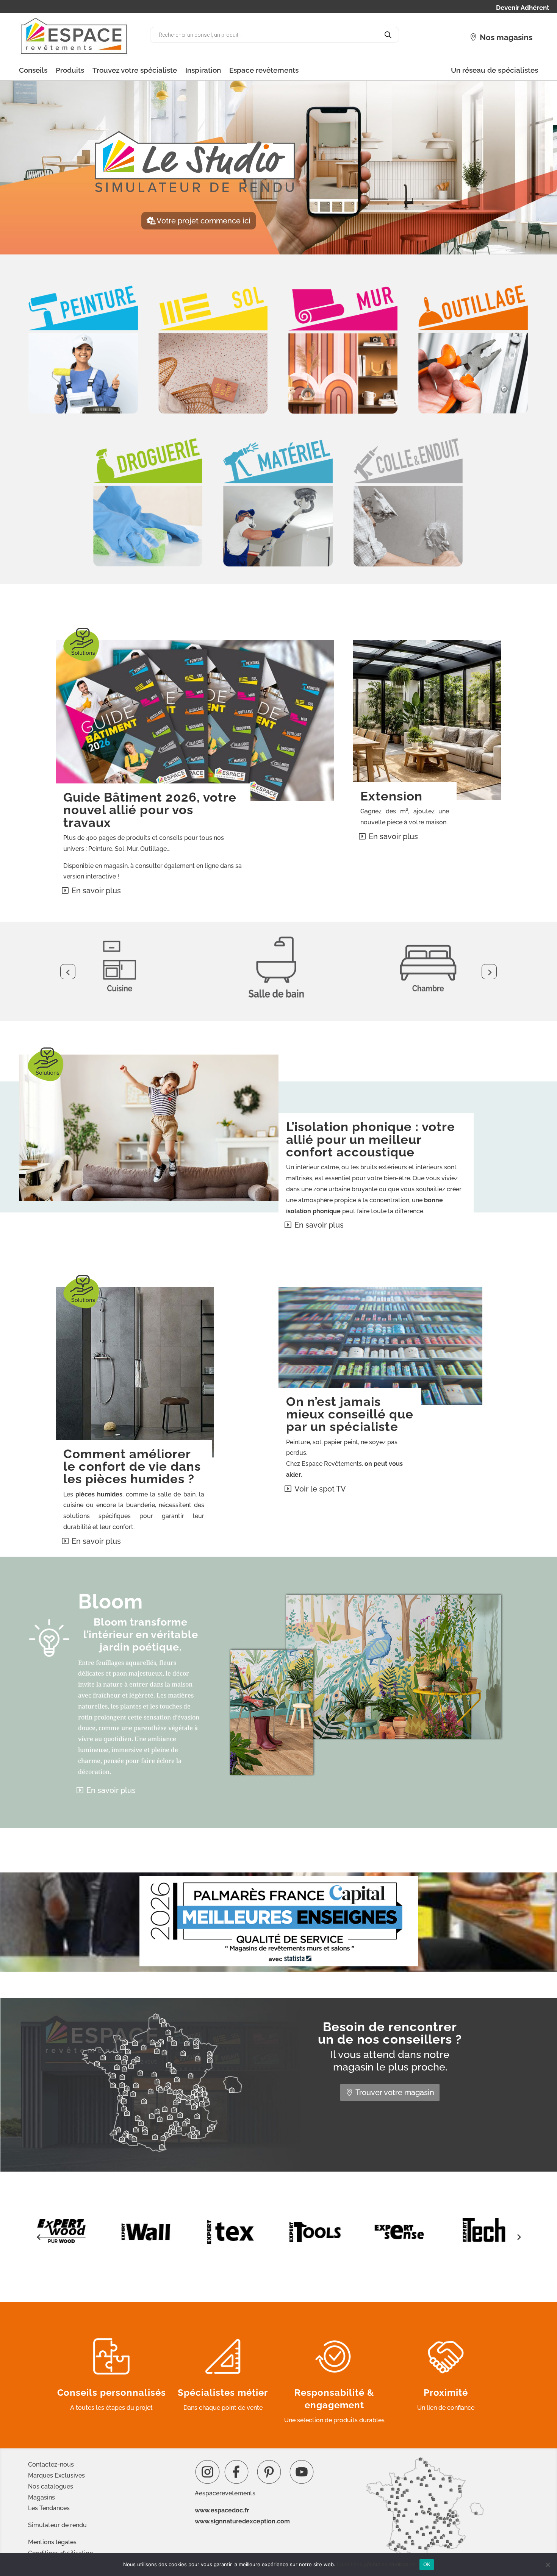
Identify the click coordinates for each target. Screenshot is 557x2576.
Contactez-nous (51, 2464)
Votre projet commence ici (203, 221)
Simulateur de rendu (57, 2525)
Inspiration (203, 70)
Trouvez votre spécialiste (135, 70)
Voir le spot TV (320, 1489)
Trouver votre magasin (395, 2092)
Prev (68, 972)
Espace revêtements (264, 70)
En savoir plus (96, 891)
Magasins (41, 2497)
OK (427, 2564)
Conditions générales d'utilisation (376, 2564)
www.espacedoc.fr (222, 2510)
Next (489, 972)
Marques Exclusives (56, 2475)
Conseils (33, 70)
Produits (70, 70)
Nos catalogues (51, 2486)
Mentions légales (52, 2542)
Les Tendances (49, 2508)
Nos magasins (506, 37)
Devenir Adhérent (523, 8)
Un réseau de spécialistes (494, 70)
